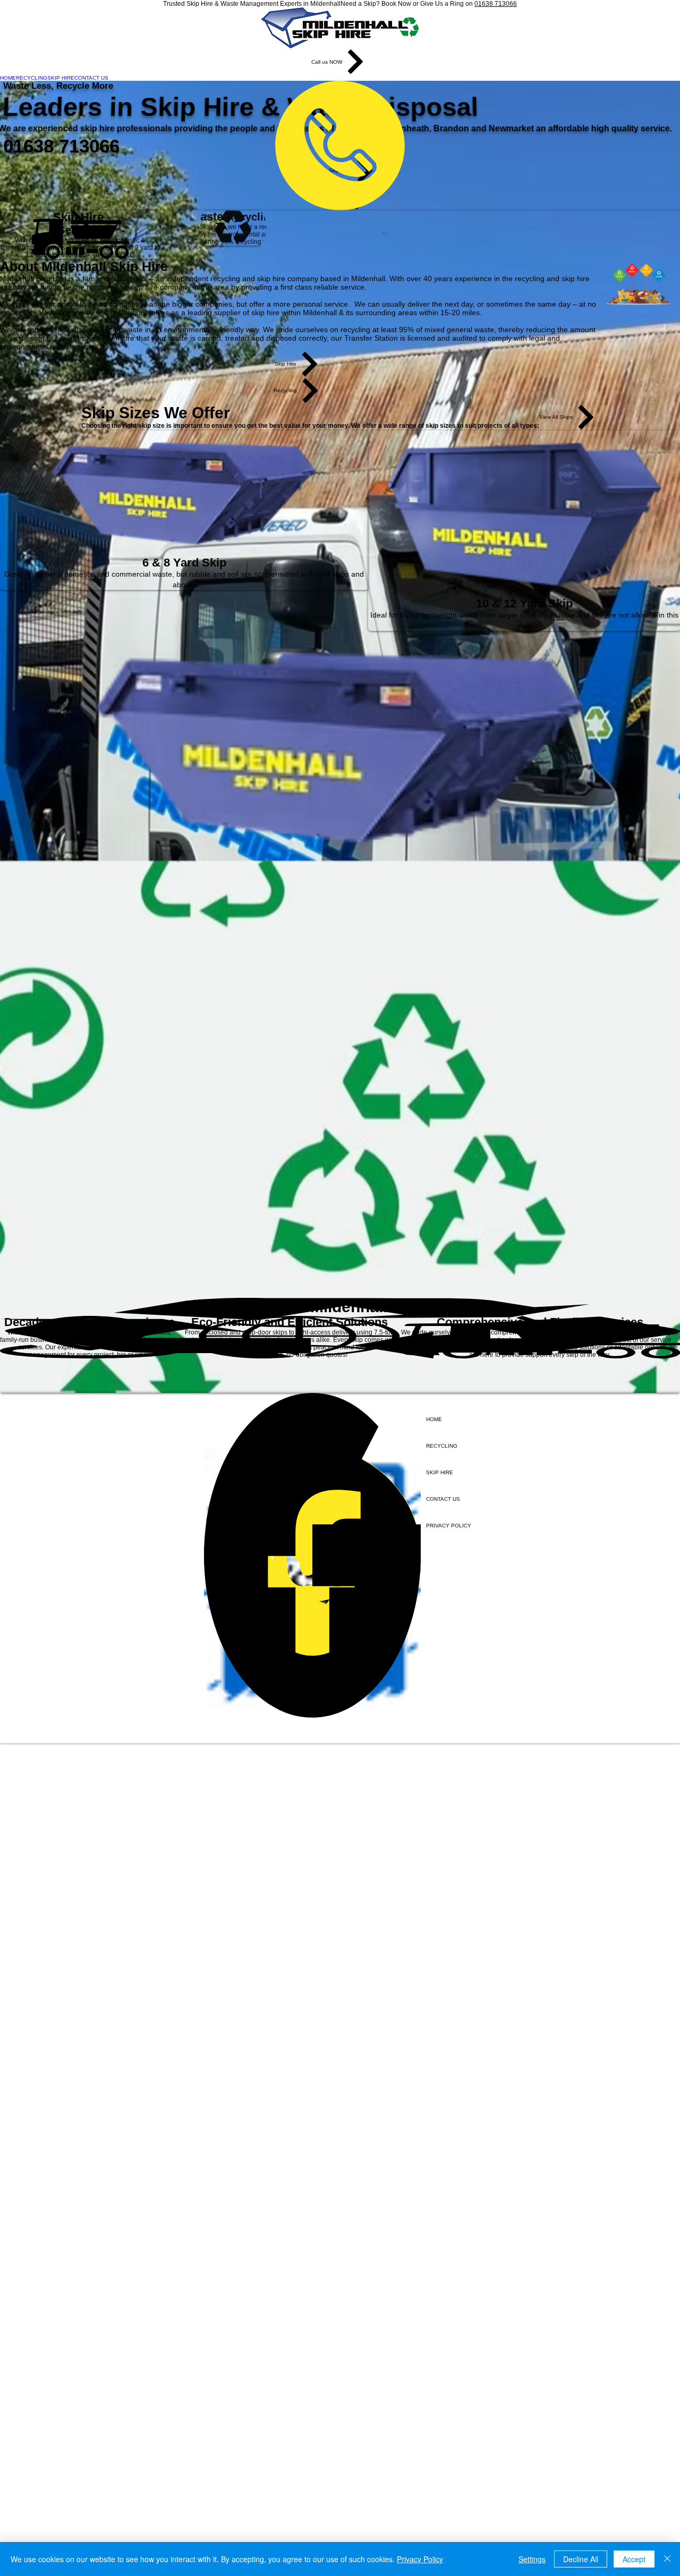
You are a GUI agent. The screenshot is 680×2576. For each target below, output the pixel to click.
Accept (634, 2559)
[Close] (667, 2559)
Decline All (581, 2559)
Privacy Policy (420, 2559)
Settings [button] (532, 2559)
